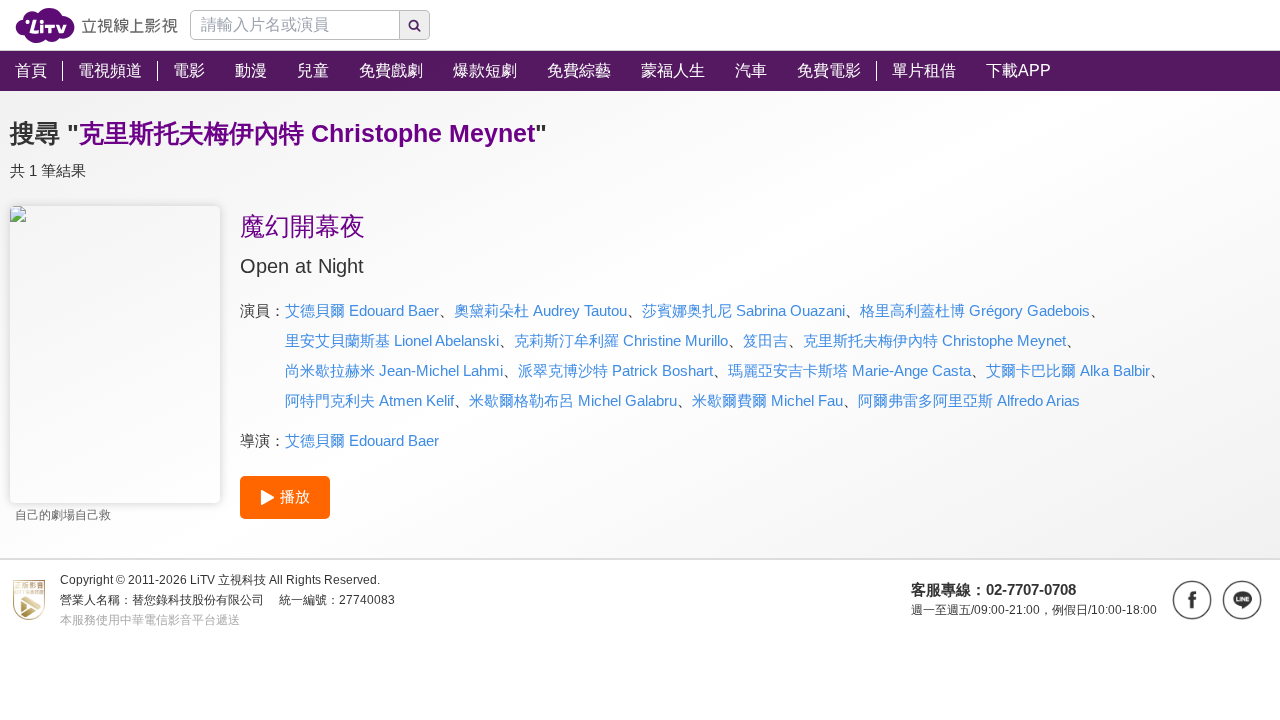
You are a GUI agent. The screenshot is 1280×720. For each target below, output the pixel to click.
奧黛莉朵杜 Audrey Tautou (540, 310)
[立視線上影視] (96, 25)
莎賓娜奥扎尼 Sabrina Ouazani (743, 310)
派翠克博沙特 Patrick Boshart (615, 370)
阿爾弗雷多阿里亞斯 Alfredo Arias (969, 400)
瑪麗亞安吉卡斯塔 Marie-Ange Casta (849, 370)
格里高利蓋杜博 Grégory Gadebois (975, 310)
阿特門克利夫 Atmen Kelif (369, 400)
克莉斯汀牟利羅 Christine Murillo (621, 340)
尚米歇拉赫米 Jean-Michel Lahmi (394, 370)
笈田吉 (765, 340)
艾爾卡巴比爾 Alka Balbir (1068, 370)
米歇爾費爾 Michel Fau (767, 400)
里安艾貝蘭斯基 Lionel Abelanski (392, 340)
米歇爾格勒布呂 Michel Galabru (573, 400)
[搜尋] (415, 25)
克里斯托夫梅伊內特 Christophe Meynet (934, 340)
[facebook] (1192, 600)
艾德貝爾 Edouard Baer (362, 310)
